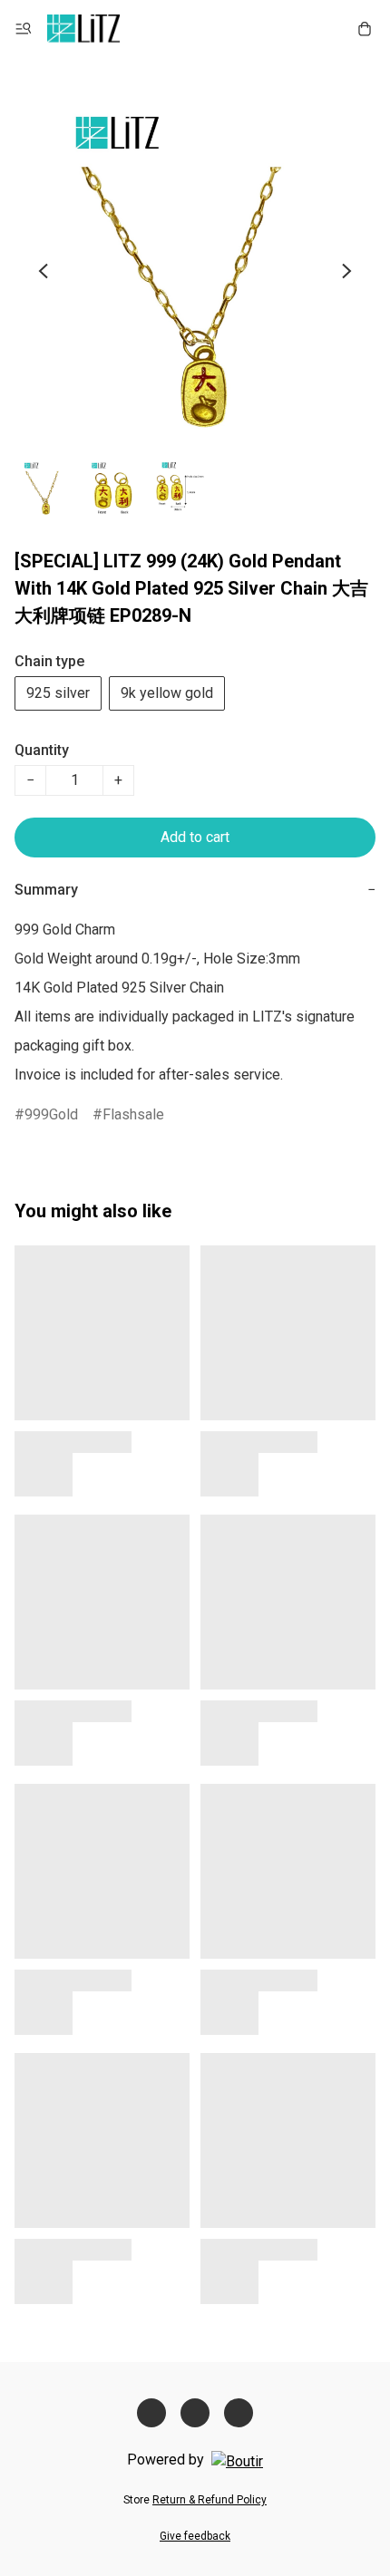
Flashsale (133, 1114)
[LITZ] (83, 29)
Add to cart (195, 837)
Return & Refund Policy (210, 2500)
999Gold (51, 1114)
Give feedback (195, 2536)
